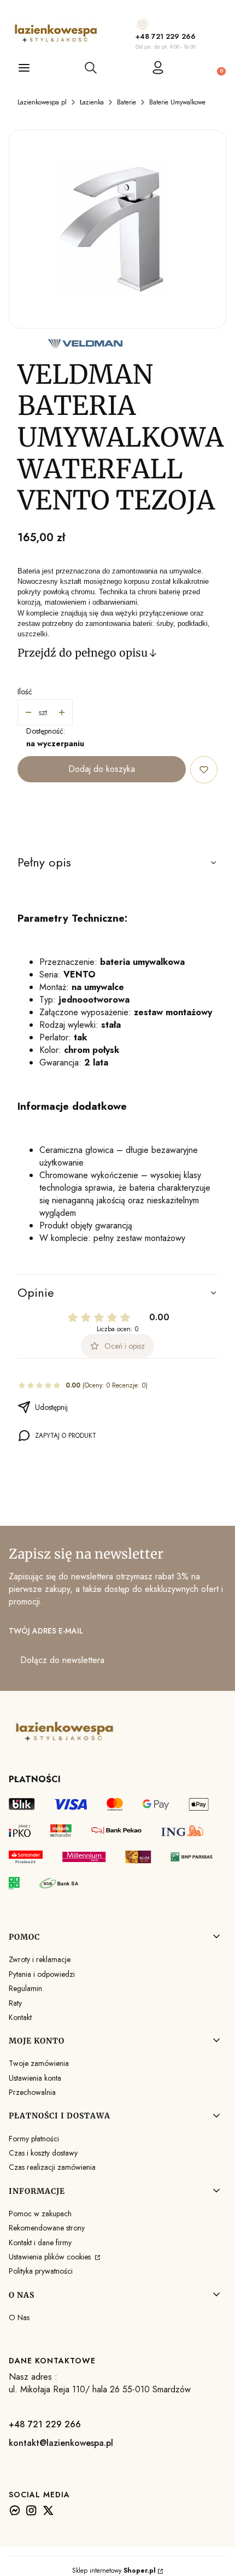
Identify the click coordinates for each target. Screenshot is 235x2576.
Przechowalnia (32, 2092)
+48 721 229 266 (166, 36)
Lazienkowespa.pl (42, 102)
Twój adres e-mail (46, 1631)
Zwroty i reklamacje (40, 1959)
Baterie (127, 102)
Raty (15, 2003)
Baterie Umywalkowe (177, 102)
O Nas (19, 2317)
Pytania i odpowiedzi (42, 1974)
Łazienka (92, 102)
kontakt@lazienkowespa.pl (61, 2443)
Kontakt (20, 2017)
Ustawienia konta (35, 2078)
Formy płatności (34, 2139)
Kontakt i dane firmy (40, 2243)
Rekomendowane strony (47, 2228)
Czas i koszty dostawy (43, 2153)
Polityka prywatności (41, 2271)
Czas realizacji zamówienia (52, 2167)
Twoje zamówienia (39, 2063)
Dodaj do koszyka (102, 769)
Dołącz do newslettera (62, 1660)
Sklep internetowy (114, 2571)
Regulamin (25, 1988)
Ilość (25, 692)
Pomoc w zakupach (40, 2214)
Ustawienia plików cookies (51, 2257)
